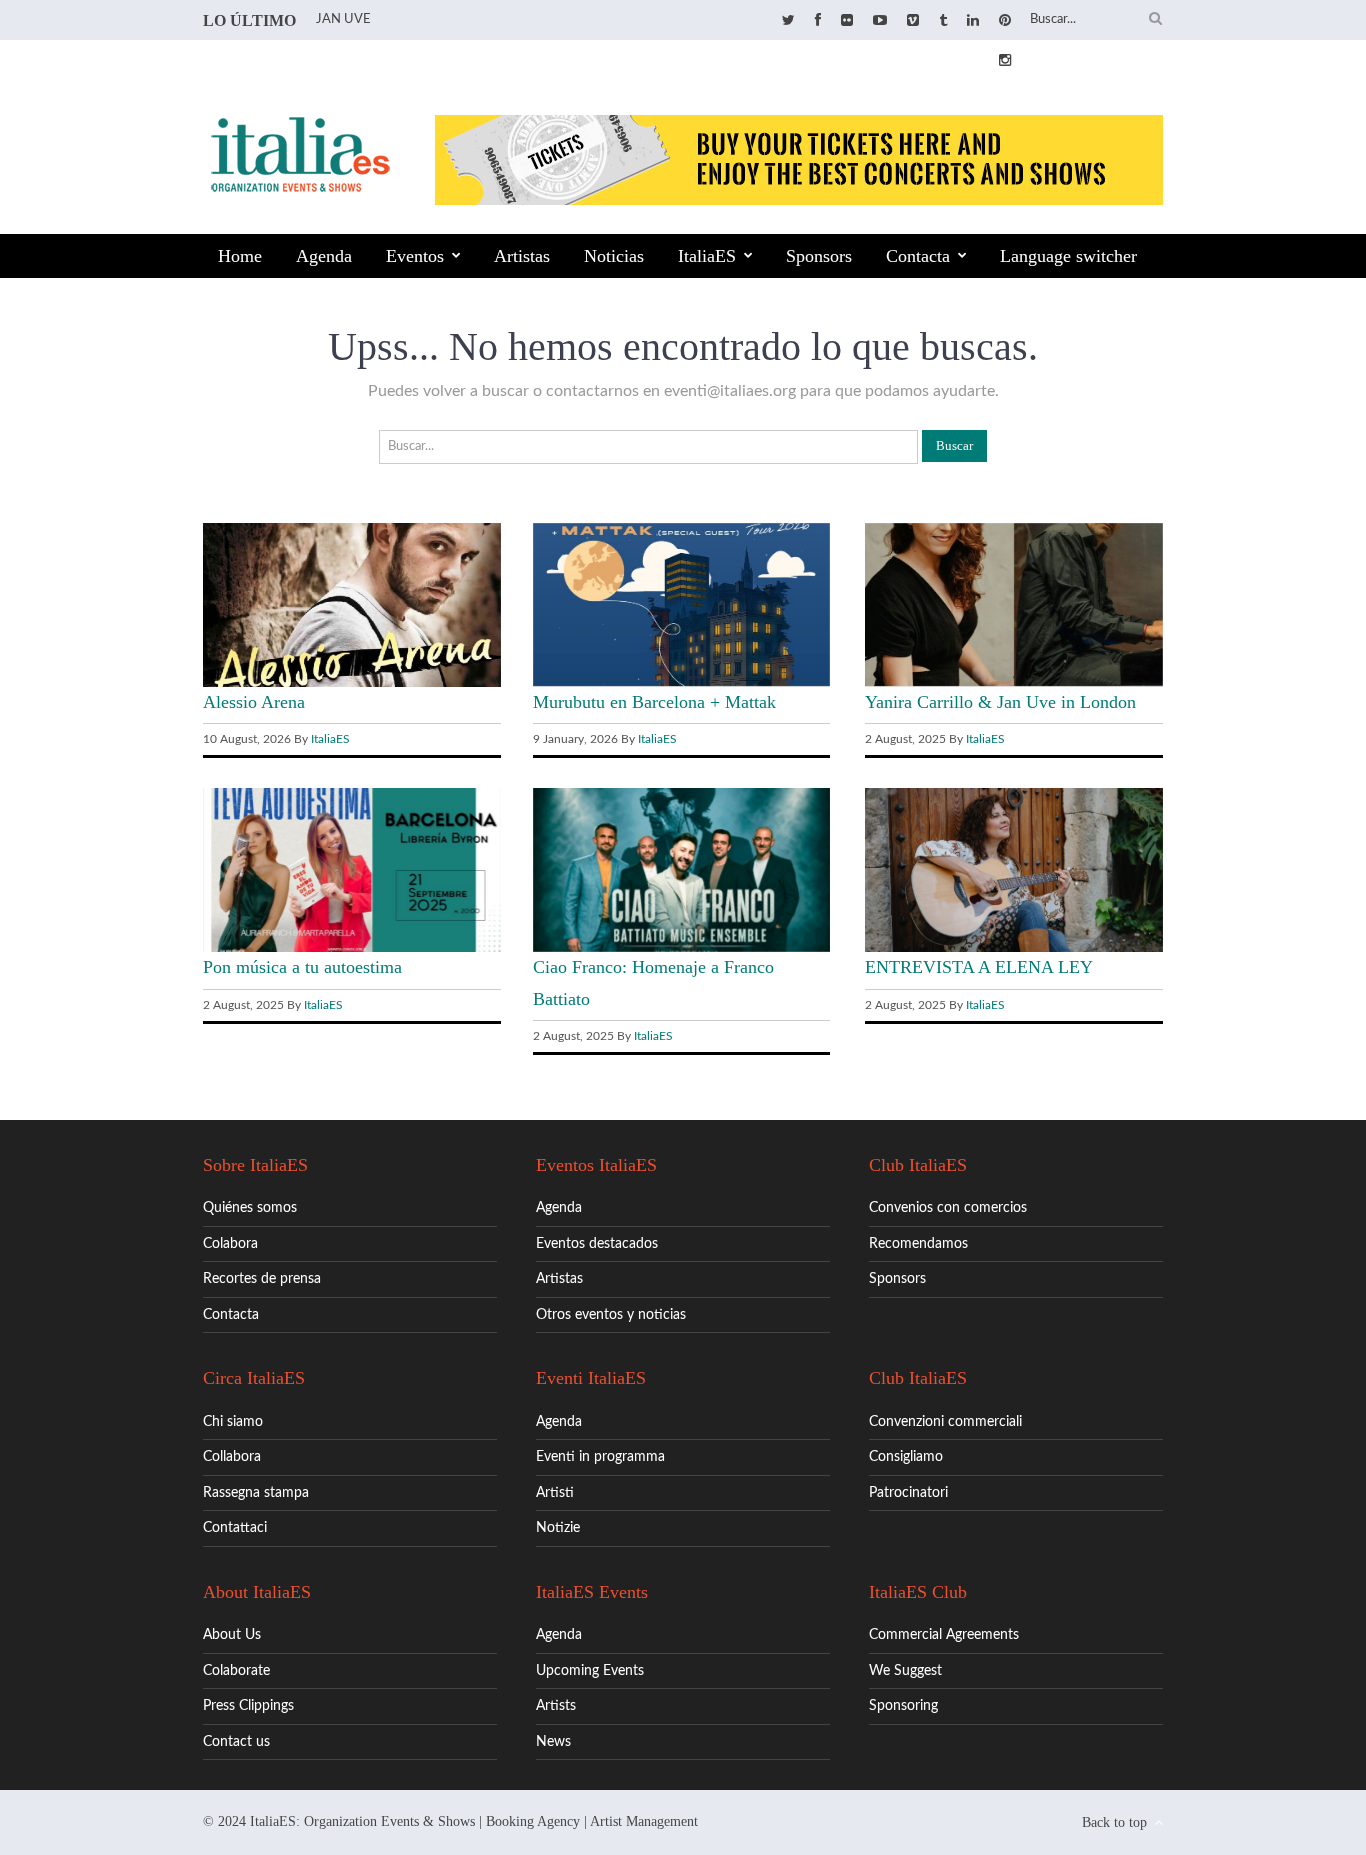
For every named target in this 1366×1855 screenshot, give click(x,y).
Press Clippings (248, 1706)
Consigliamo (906, 1457)
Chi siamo (233, 1422)
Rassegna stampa (256, 1493)
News (553, 1742)
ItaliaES (707, 256)
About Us (232, 1635)
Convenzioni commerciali (945, 1422)
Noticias (614, 256)
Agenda (324, 256)
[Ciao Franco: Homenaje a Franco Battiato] (682, 948)
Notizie (558, 1528)
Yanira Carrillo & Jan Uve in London (1000, 702)
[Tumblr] (943, 21)
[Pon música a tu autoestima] (352, 948)
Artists (556, 1706)
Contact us (236, 1742)
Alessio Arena (254, 702)
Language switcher (1068, 256)
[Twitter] (788, 21)
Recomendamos (918, 1244)
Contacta (918, 256)
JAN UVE (343, 19)
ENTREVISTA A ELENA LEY (979, 967)
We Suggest (905, 1671)
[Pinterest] (1005, 21)
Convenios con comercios (948, 1208)
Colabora (230, 1244)
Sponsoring (903, 1706)
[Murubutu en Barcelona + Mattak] (682, 682)
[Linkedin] (973, 21)
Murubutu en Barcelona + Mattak (654, 702)
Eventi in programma (600, 1457)
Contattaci (235, 1528)
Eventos (415, 256)
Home (240, 256)
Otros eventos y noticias (611, 1315)
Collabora (232, 1457)
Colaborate (236, 1671)
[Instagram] (1005, 61)
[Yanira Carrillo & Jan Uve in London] (1014, 682)
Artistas (522, 256)
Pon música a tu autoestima (302, 967)
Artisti (555, 1493)
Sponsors (819, 256)
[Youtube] (880, 21)
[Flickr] (847, 21)
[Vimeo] (913, 21)
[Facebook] (818, 21)
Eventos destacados (597, 1244)
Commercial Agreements (944, 1635)
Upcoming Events (590, 1671)
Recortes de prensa (262, 1279)
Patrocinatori (908, 1493)
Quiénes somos (250, 1208)
